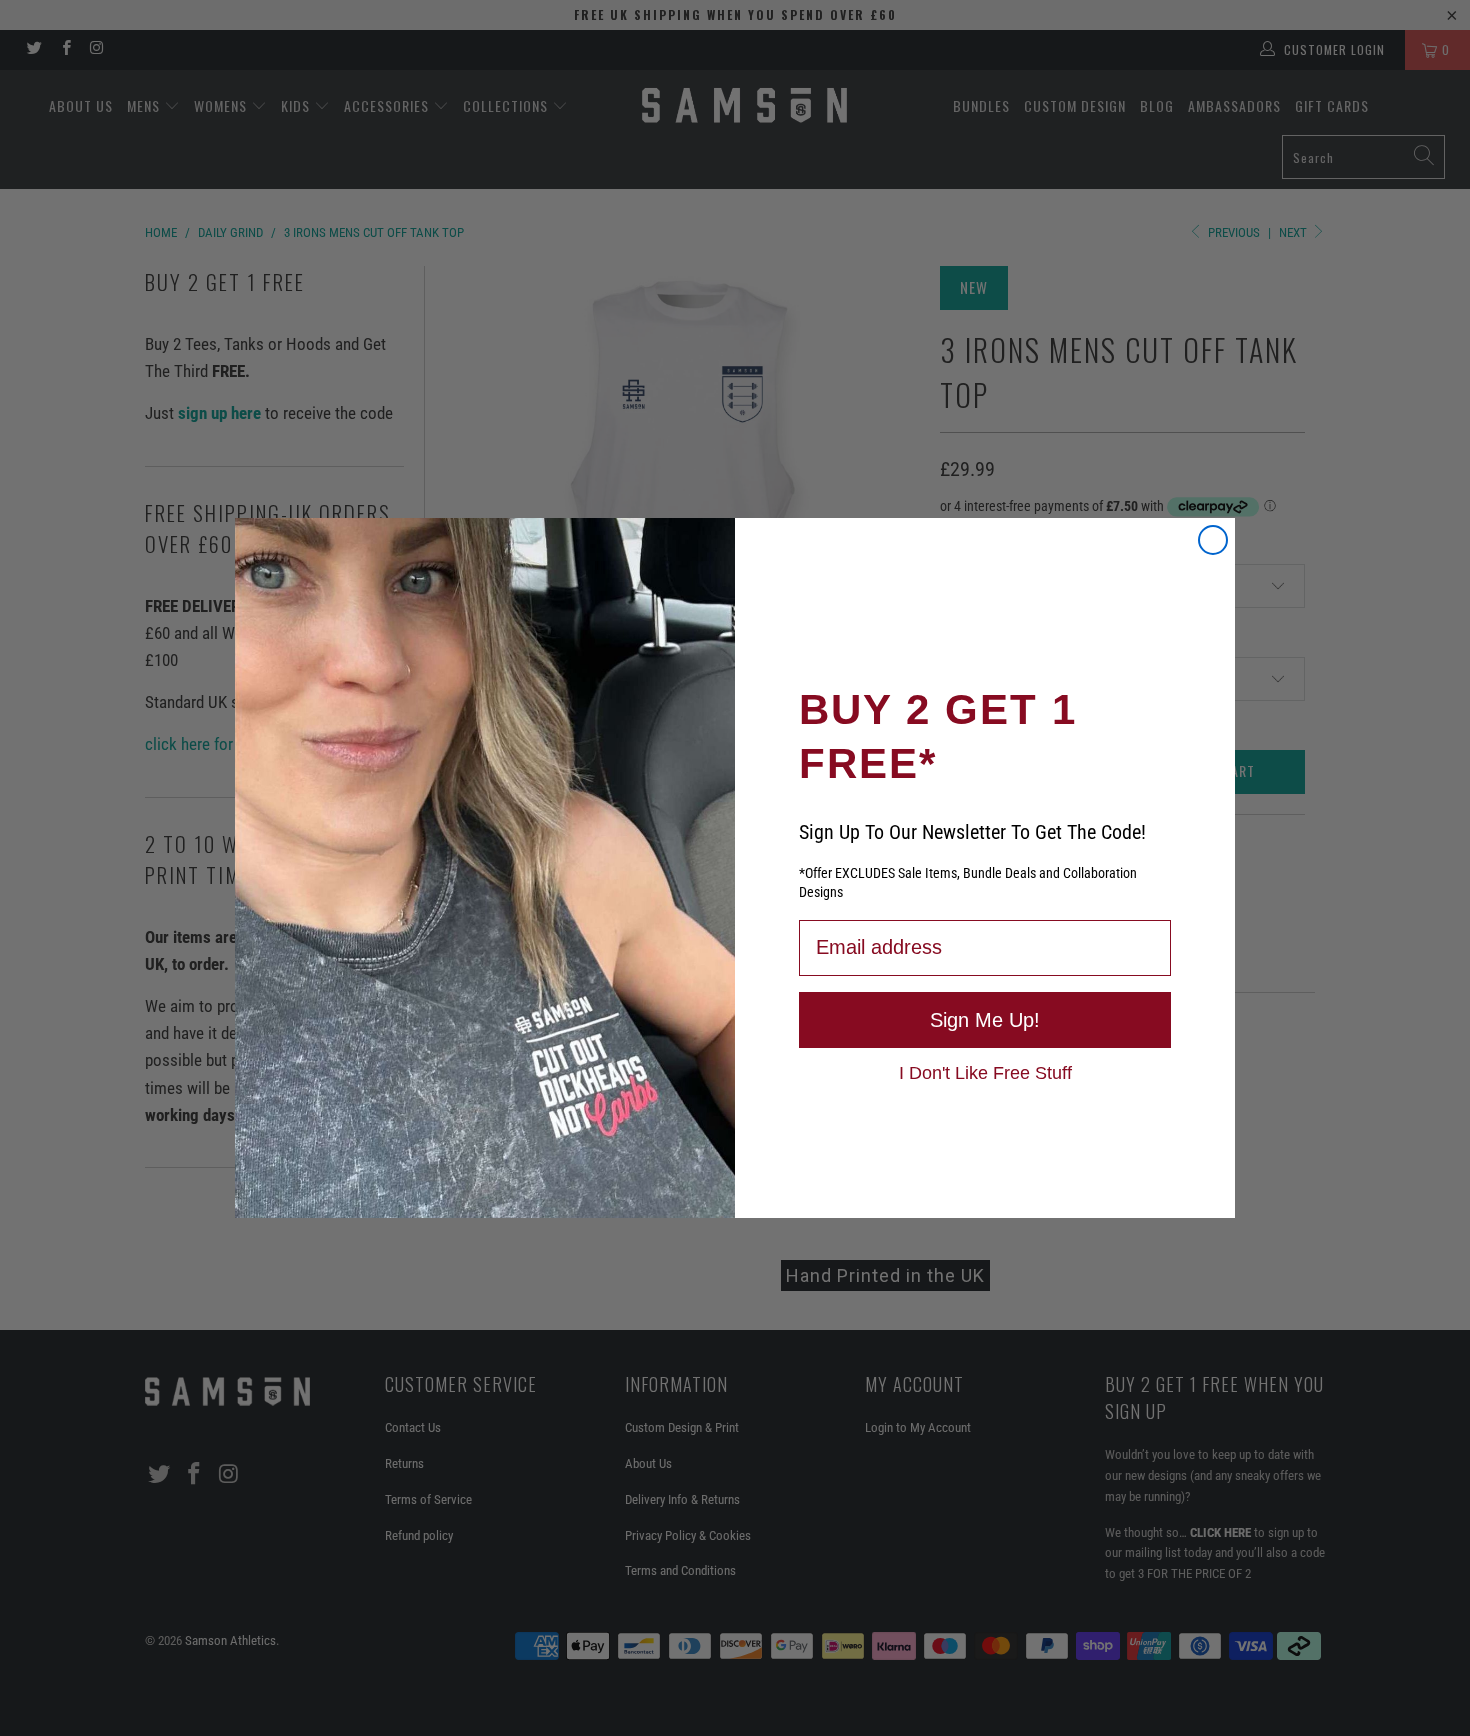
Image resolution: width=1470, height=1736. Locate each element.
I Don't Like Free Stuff (985, 1072)
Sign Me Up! (985, 1020)
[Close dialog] (1213, 540)
